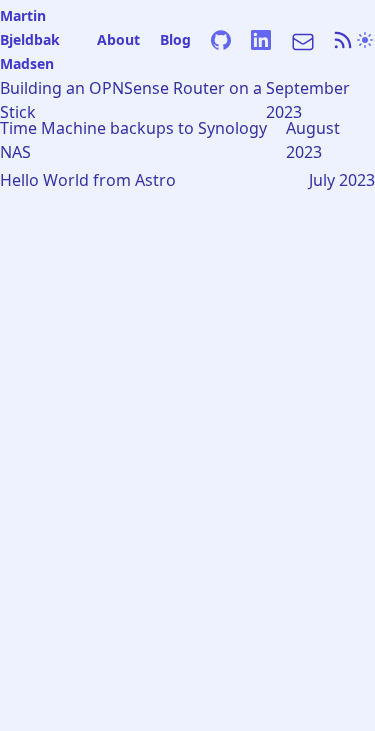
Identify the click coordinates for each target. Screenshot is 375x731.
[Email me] (301, 40)
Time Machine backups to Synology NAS (133, 140)
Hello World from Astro (88, 180)
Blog (175, 39)
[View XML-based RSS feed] (343, 40)
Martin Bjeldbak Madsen (30, 39)
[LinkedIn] (261, 40)
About (118, 39)
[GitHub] (221, 40)
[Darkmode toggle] (365, 40)
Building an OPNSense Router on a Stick (131, 100)
